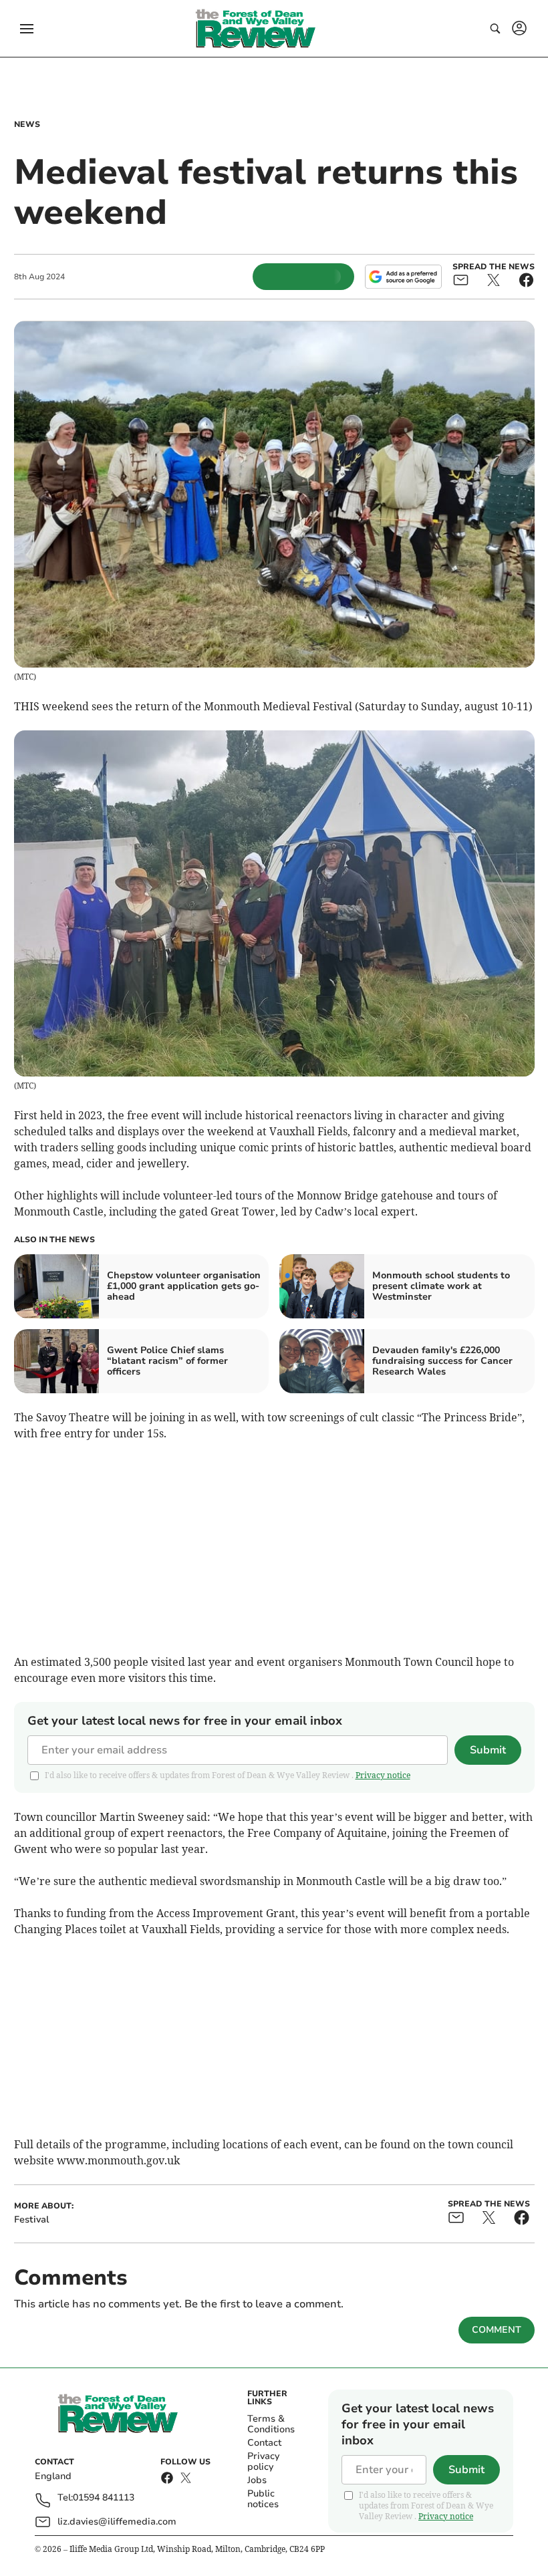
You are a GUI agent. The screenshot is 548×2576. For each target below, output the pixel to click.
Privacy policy (263, 2461)
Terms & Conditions (271, 2424)
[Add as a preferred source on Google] (403, 277)
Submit (488, 1750)
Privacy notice (383, 1775)
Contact (264, 2443)
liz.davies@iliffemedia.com (117, 2522)
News (27, 124)
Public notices (263, 2499)
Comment (497, 2330)
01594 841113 (104, 2498)
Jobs (257, 2480)
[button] (27, 29)
